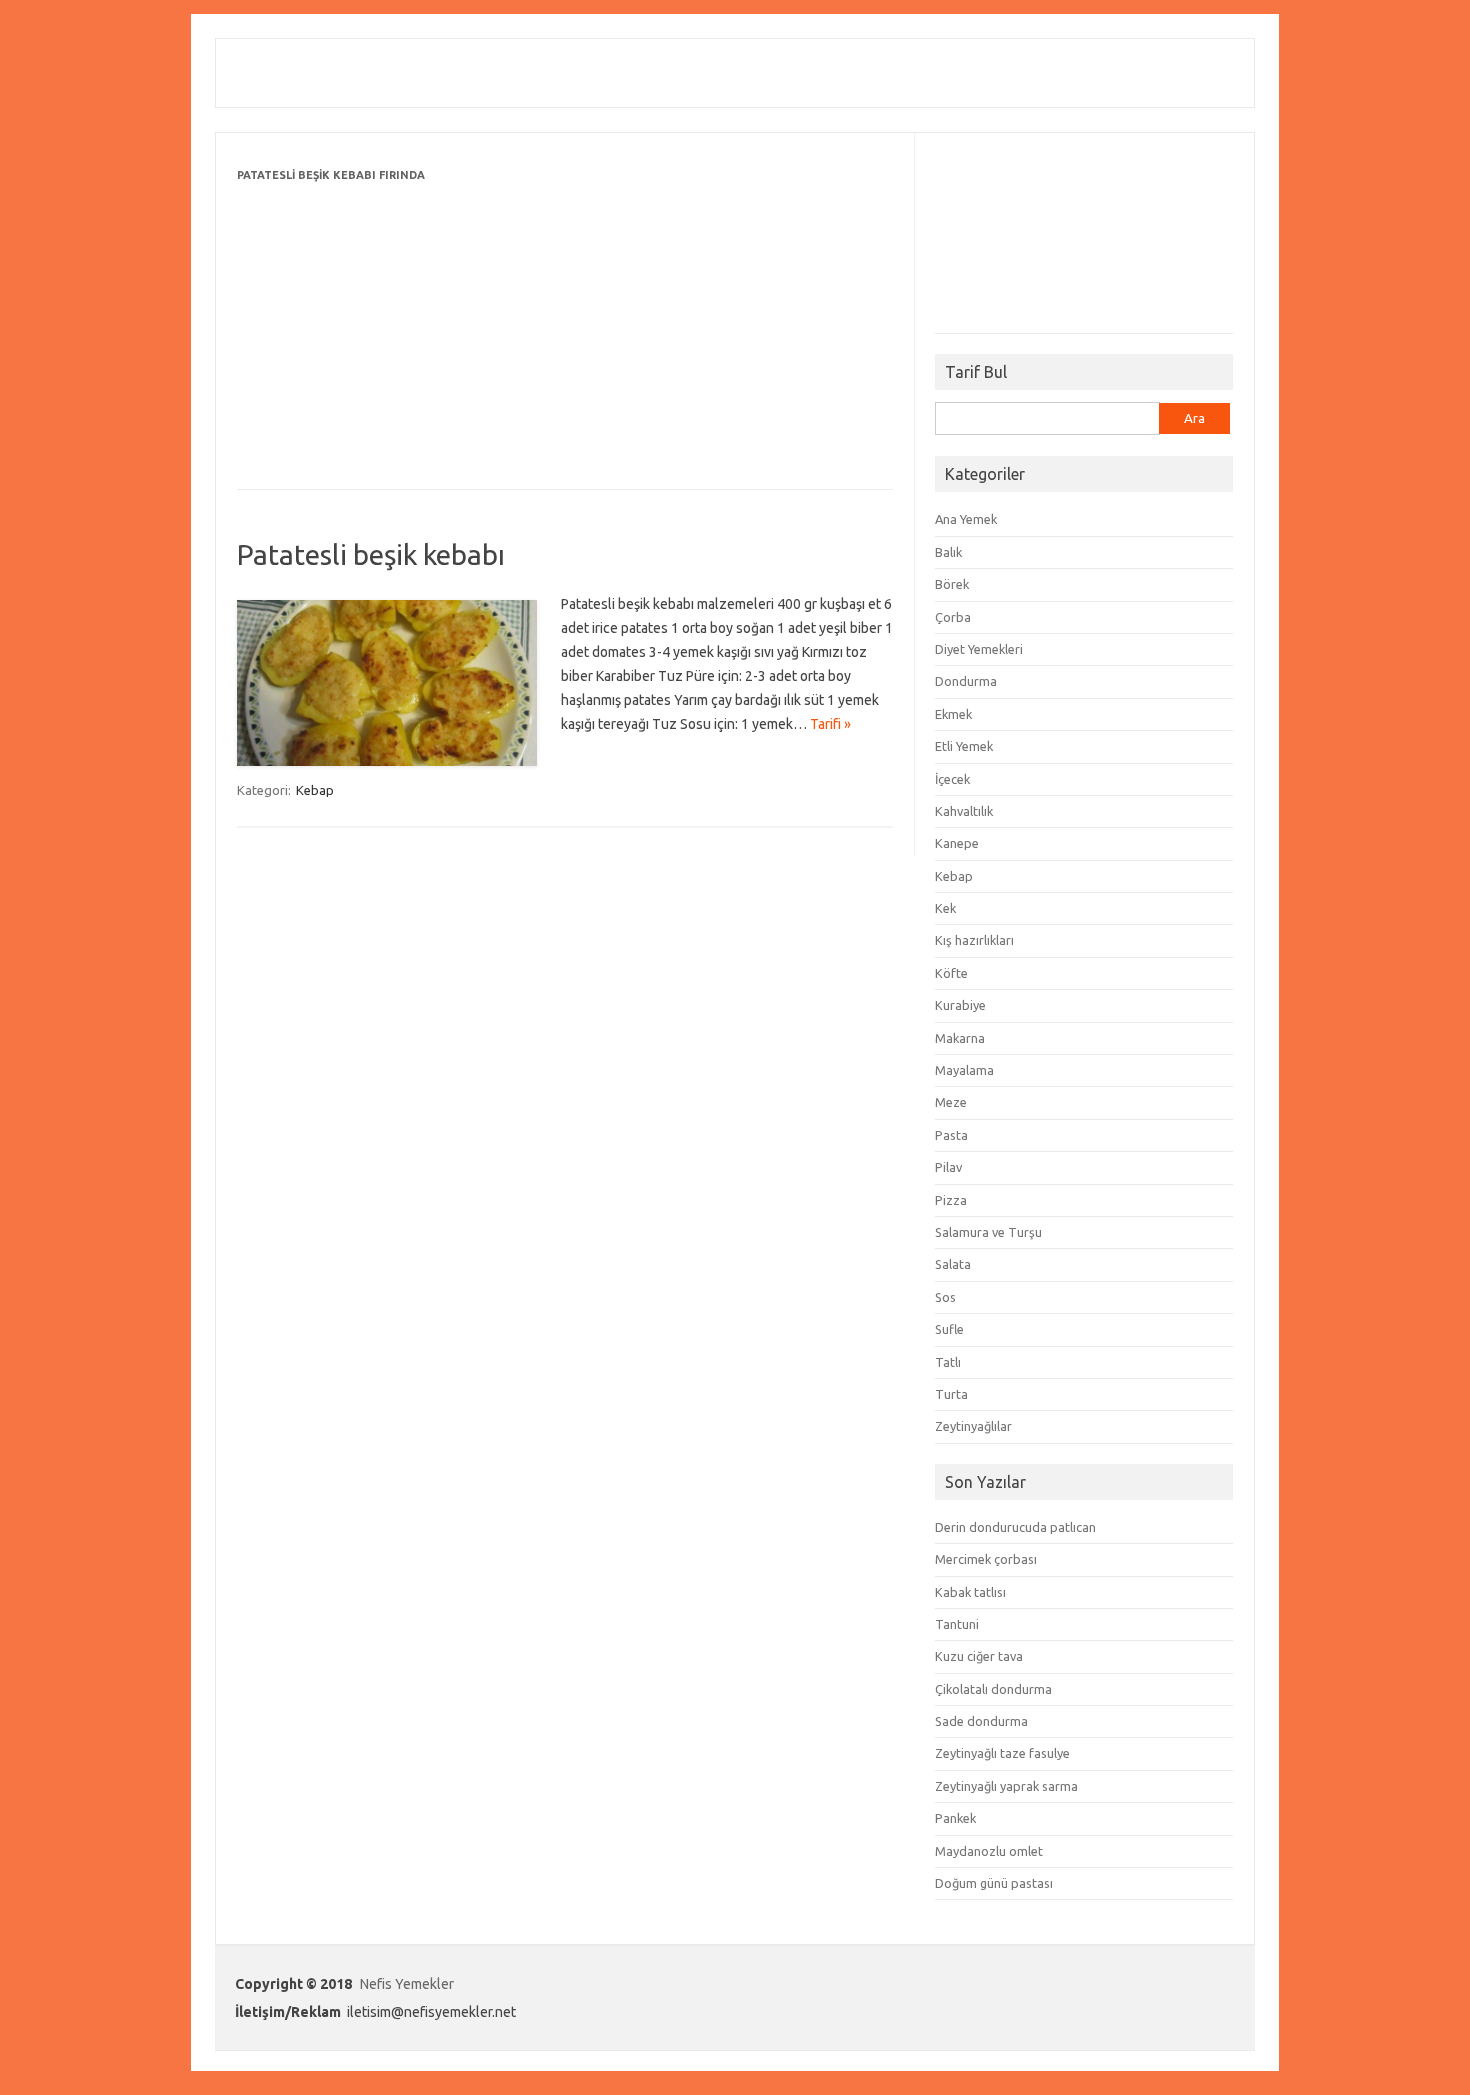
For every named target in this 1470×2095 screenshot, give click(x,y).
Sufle (949, 1329)
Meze (951, 1102)
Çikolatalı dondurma (993, 1689)
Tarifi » (830, 724)
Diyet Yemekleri (979, 649)
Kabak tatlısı (970, 1592)
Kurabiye (960, 1005)
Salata (953, 1264)
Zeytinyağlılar (973, 1426)
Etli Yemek (964, 746)
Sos (945, 1297)
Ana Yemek (966, 519)
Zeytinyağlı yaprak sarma (1006, 1786)
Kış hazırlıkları (974, 940)
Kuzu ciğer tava (979, 1656)
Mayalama (964, 1070)
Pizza (951, 1200)
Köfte (951, 973)
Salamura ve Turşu (988, 1232)
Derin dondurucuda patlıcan (1015, 1527)
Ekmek (953, 714)
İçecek (952, 779)
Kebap (315, 790)
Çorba (953, 617)
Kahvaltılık (964, 811)
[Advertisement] (565, 327)
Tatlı (948, 1362)
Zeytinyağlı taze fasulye (1002, 1753)
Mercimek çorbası (986, 1559)
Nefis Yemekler (407, 1984)
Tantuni (957, 1624)
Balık (948, 552)
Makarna (960, 1038)
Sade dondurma (981, 1721)
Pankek (955, 1818)
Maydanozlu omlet (989, 1851)
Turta (951, 1394)
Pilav (948, 1167)
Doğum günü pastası (994, 1883)
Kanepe (957, 843)
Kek (945, 908)
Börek (952, 584)
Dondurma (966, 681)
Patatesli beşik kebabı (371, 554)
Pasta (951, 1135)
